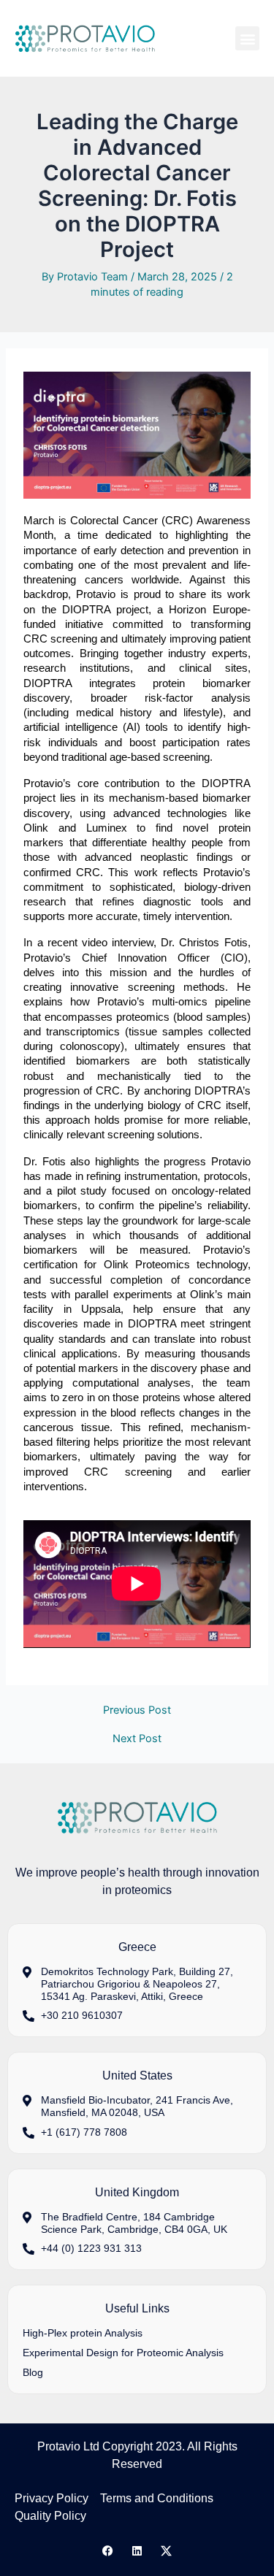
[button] (247, 38)
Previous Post (137, 1710)
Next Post (137, 1739)
